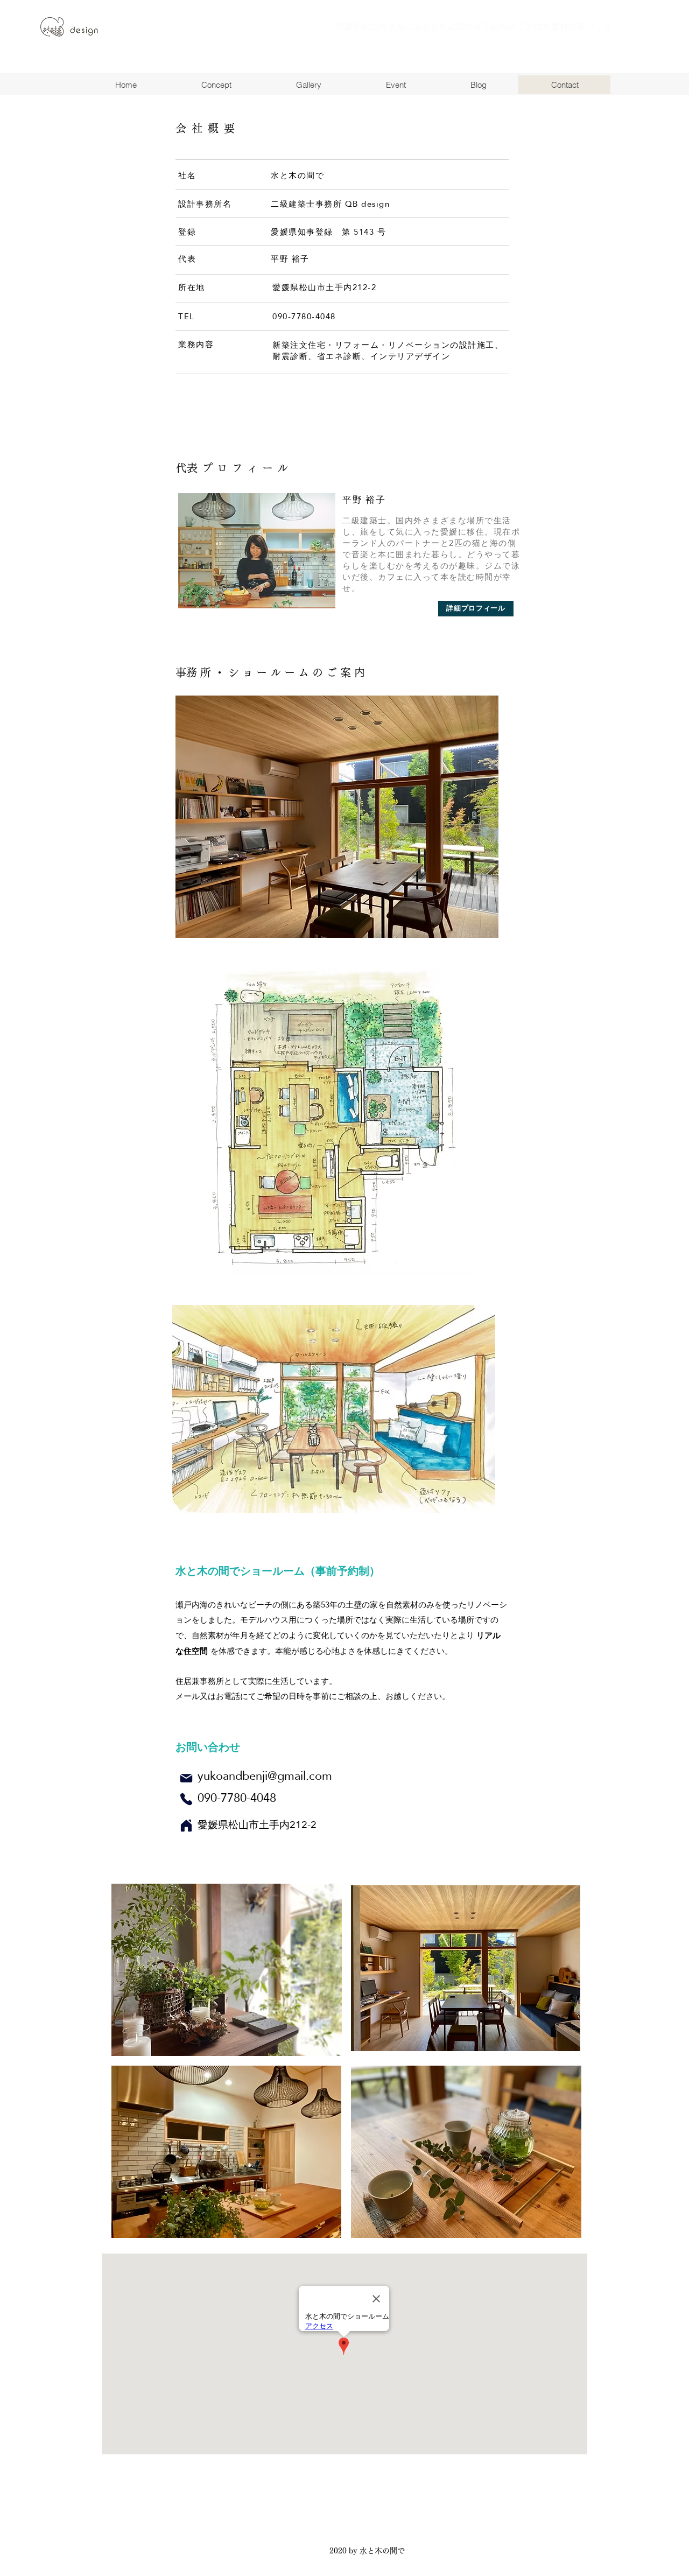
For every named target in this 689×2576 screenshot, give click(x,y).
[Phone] (186, 1799)
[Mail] (186, 1778)
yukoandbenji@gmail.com (265, 1775)
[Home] (186, 1826)
